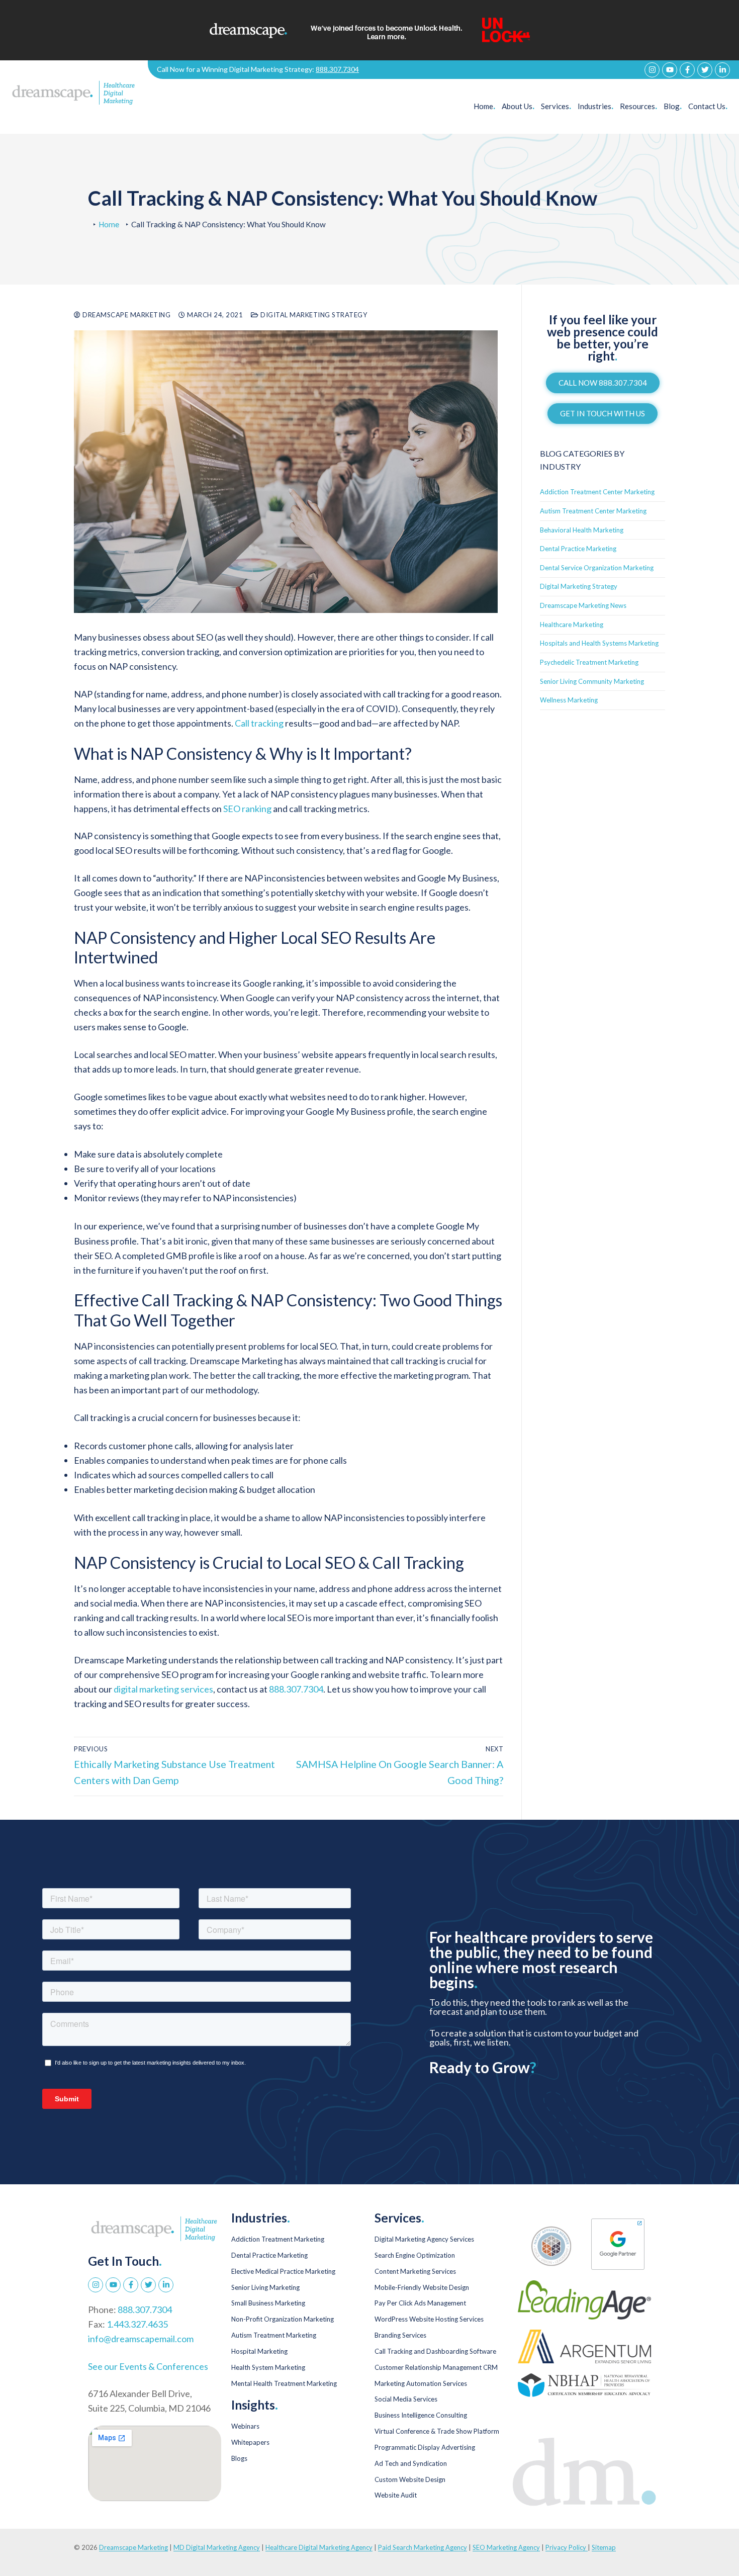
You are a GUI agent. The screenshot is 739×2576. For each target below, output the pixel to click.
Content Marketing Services (415, 2271)
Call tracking (259, 723)
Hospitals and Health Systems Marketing (599, 643)
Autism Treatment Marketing (274, 2335)
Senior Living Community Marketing (592, 681)
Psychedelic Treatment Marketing (589, 662)
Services (556, 106)
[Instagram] (652, 70)
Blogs (239, 2458)
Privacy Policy (567, 2547)
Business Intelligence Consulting (421, 2415)
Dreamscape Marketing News (583, 605)
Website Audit (396, 2495)
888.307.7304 (337, 69)
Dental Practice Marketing (578, 549)
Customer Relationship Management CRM (436, 2367)
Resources (638, 106)
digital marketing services (163, 1689)
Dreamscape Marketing (126, 315)
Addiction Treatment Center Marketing (597, 492)
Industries (595, 106)
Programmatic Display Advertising (425, 2447)
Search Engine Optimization (415, 2255)
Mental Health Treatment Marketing (284, 2383)
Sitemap (604, 2547)
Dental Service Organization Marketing (597, 568)
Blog (673, 106)
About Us (518, 106)
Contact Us (708, 106)
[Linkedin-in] (722, 70)
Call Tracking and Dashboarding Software (435, 2351)
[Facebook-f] (687, 70)
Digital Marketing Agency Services (424, 2239)
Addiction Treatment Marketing (278, 2239)
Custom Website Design (410, 2479)
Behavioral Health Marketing (582, 530)
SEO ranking (247, 809)
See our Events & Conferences (148, 2366)
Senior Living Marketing (265, 2287)
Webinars (245, 2426)
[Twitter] (705, 70)
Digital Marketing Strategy (313, 315)
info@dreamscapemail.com (141, 2339)
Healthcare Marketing (572, 625)
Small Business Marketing (268, 2303)
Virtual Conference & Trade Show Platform (437, 2431)
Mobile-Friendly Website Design (422, 2287)
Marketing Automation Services (421, 2383)
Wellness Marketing (569, 700)
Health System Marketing (268, 2367)
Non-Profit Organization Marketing (283, 2319)
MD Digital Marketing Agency (217, 2547)
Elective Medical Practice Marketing (283, 2271)
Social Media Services (406, 2399)
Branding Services (400, 2335)
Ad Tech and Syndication (411, 2463)
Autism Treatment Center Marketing (593, 511)
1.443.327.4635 (137, 2324)
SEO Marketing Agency (506, 2547)
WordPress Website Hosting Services (429, 2319)
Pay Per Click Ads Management (420, 2303)
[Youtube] (670, 70)
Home (484, 106)
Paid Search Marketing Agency (423, 2547)
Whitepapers (250, 2442)
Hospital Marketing (259, 2351)
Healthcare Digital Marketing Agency (319, 2547)
